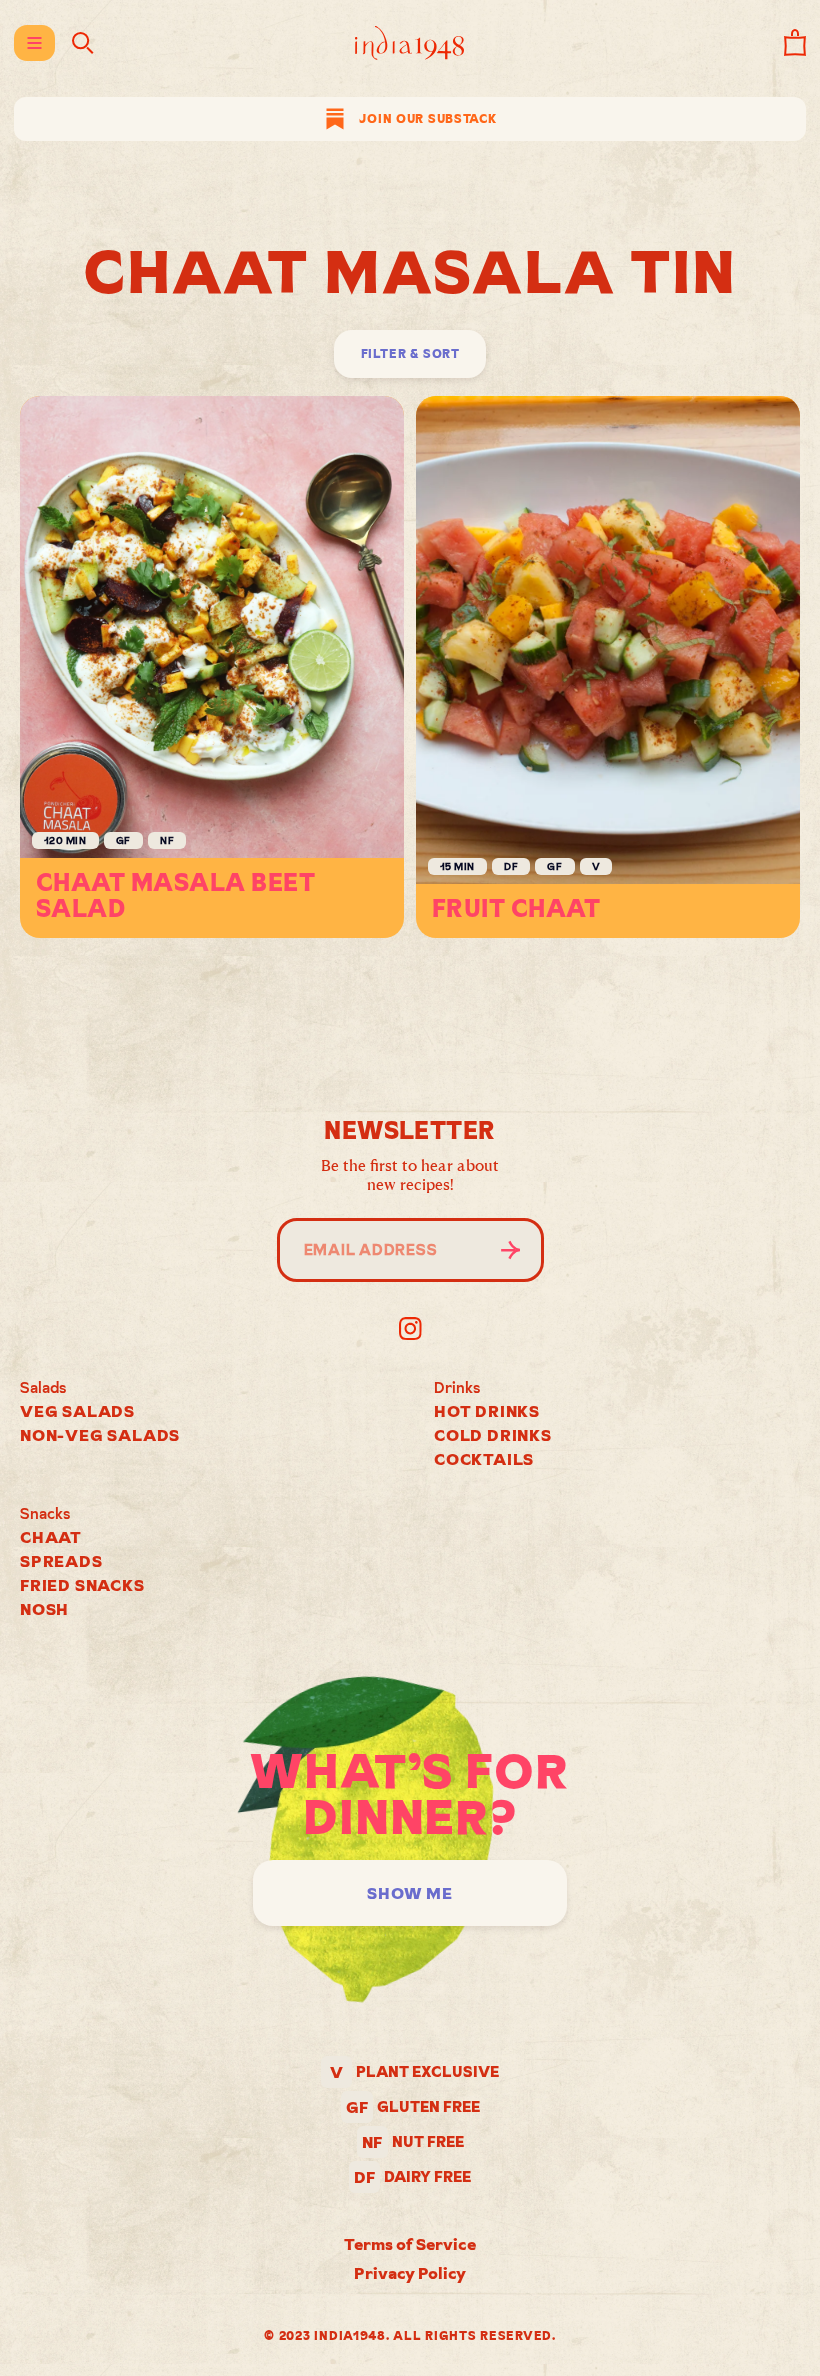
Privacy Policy (410, 2273)
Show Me (410, 1893)
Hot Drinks (487, 1411)
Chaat (51, 1537)
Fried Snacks (82, 1585)
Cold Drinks (493, 1435)
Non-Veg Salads (100, 1435)
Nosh (44, 1609)
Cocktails (484, 1459)
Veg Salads (77, 1411)
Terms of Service (410, 2244)
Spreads (61, 1561)
